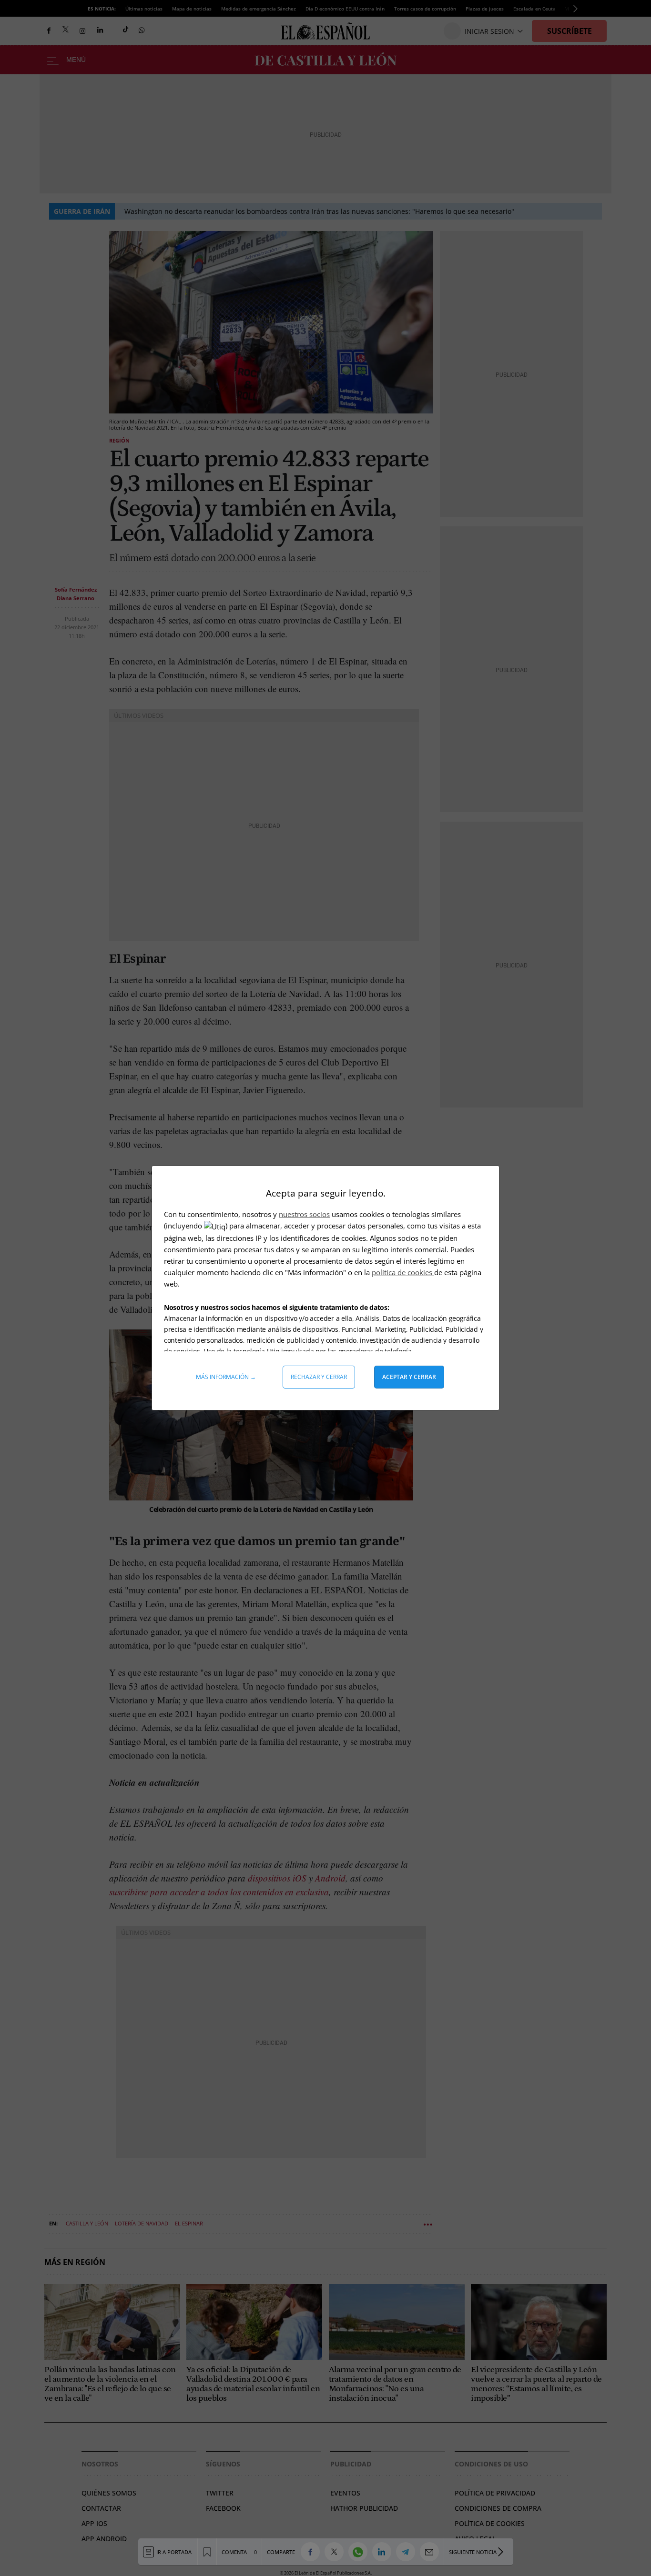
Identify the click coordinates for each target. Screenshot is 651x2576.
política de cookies (403, 1272)
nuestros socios (304, 1214)
